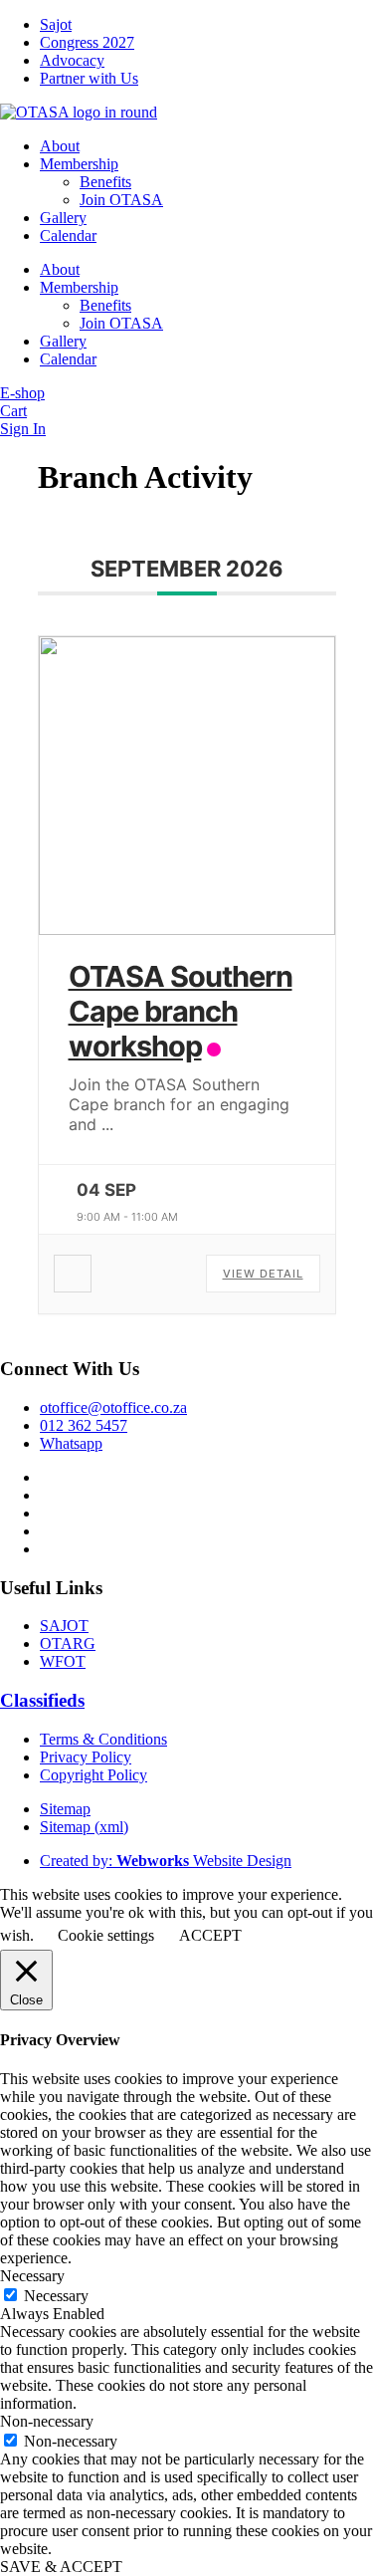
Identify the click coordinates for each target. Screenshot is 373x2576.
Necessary (56, 2296)
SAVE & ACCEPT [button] (61, 2567)
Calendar (68, 235)
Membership (79, 164)
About (60, 146)
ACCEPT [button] (210, 1935)
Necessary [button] (32, 2276)
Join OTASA (121, 200)
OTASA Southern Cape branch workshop (181, 1011)
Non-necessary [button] (47, 2421)
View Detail (263, 1274)
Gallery (63, 218)
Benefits (105, 182)
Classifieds (42, 1700)
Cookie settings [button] (106, 1935)
